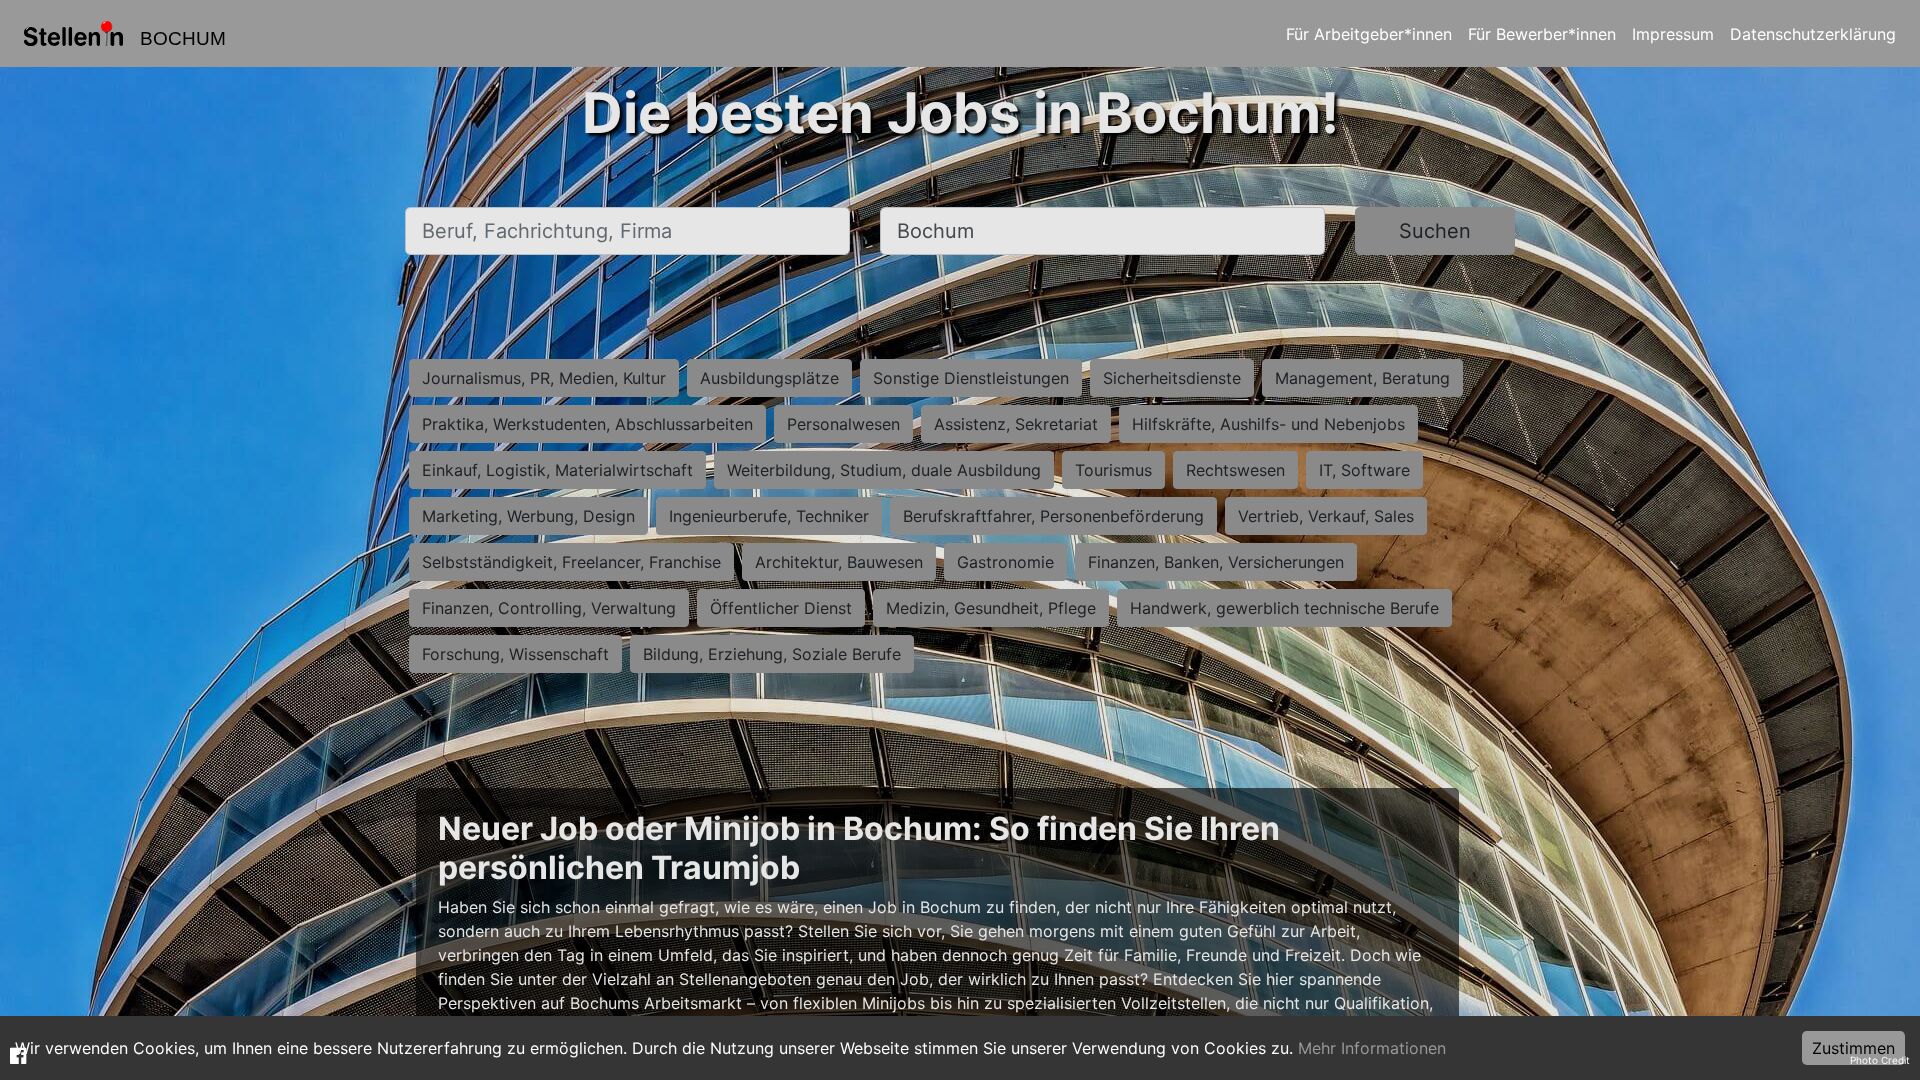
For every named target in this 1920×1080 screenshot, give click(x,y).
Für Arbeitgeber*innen (1369, 34)
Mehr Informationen (1372, 1048)
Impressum (1673, 34)
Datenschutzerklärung (1813, 34)
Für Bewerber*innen (1542, 34)
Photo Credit (1880, 1060)
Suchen (1435, 231)
